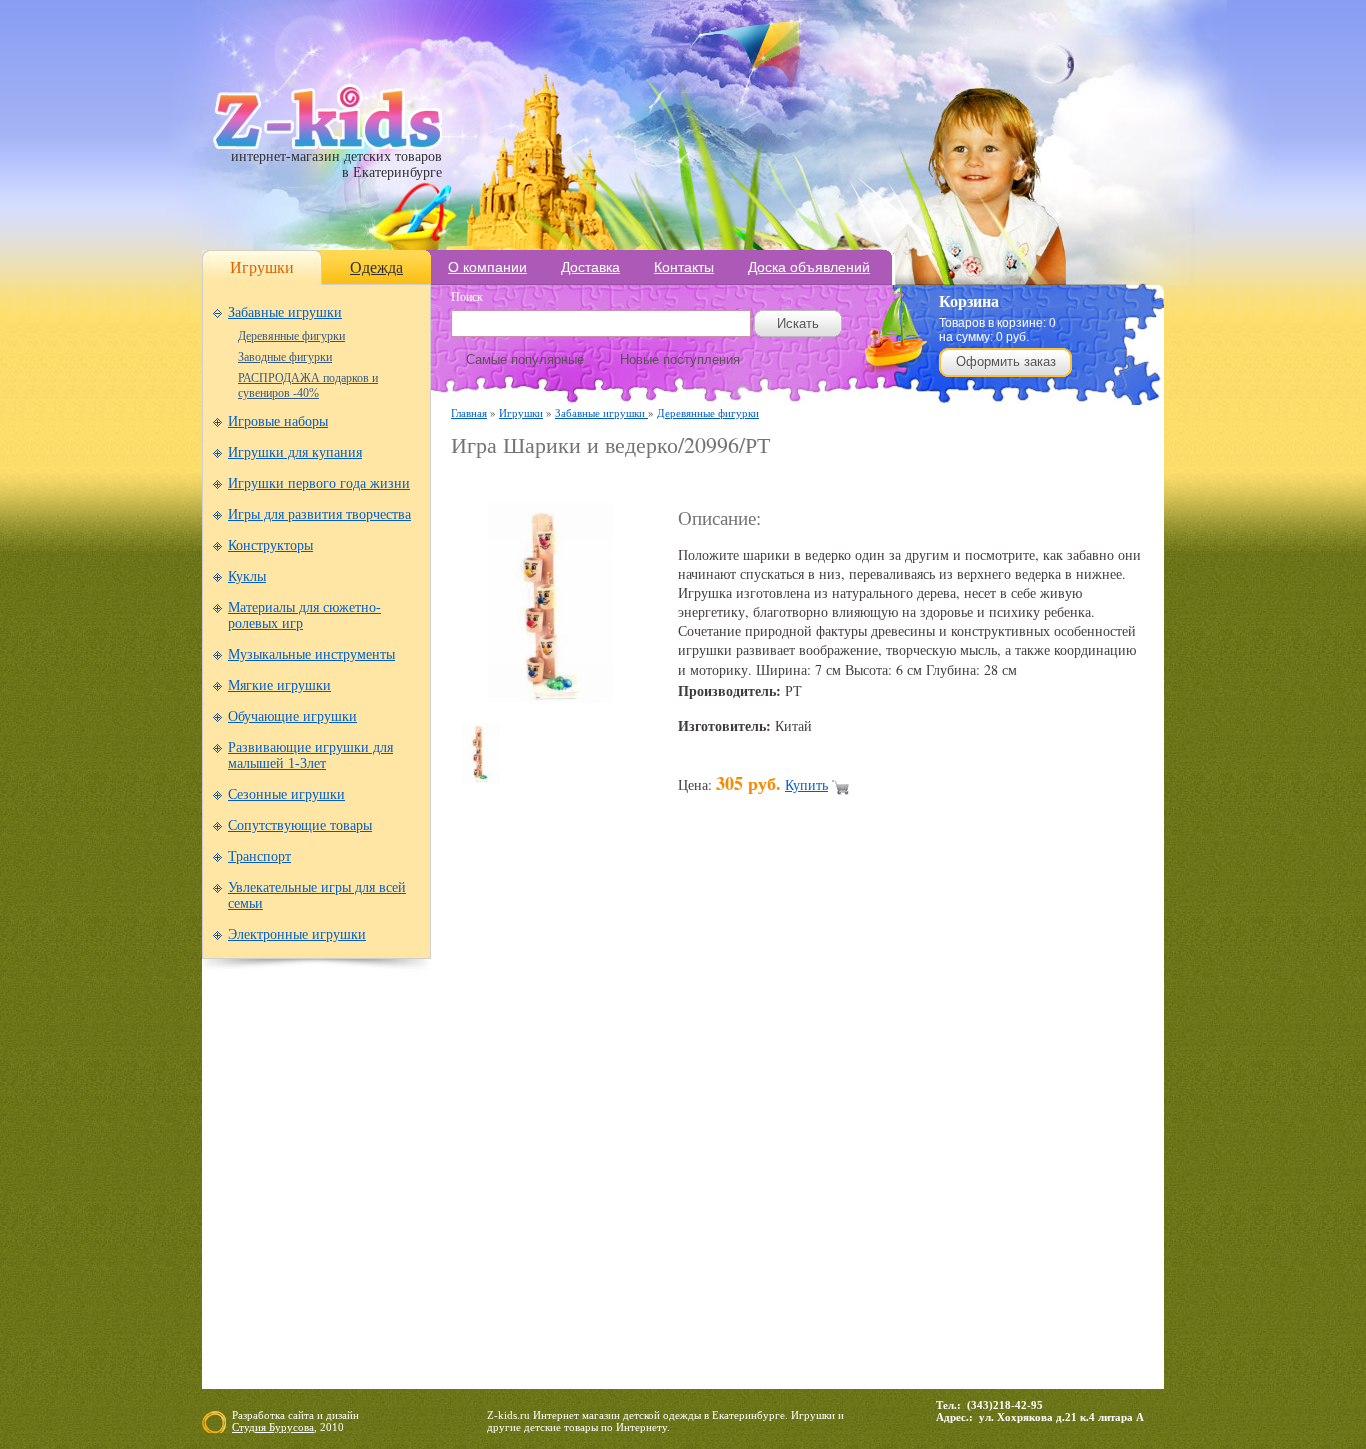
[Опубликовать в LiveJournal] (695, 1119)
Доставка (590, 267)
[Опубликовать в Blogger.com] (467, 1119)
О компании (487, 267)
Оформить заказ (1006, 361)
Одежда (376, 267)
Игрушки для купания (295, 452)
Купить (806, 784)
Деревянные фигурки (291, 336)
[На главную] (327, 144)
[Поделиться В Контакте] (961, 1119)
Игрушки (262, 267)
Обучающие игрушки (292, 716)
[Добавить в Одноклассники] (847, 1119)
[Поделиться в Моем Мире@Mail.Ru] (733, 1119)
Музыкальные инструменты (311, 654)
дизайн (342, 1415)
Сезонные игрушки (286, 794)
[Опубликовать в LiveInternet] (657, 1119)
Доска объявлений (809, 267)
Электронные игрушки (297, 934)
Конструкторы (270, 545)
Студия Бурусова (273, 1427)
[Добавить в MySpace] (809, 1119)
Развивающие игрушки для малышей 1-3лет (310, 755)
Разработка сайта (273, 1415)
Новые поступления (680, 359)
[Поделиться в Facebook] (505, 1119)
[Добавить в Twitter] (923, 1119)
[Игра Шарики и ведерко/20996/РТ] (551, 697)
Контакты (684, 267)
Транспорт (259, 856)
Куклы (247, 576)
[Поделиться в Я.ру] (1037, 1119)
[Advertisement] (685, 481)
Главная (469, 412)
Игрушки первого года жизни (319, 483)
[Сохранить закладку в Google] (581, 1119)
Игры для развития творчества (319, 514)
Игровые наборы (278, 421)
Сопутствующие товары (300, 825)
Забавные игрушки (285, 312)
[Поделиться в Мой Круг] (771, 1119)
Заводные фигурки (285, 357)
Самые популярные (525, 359)
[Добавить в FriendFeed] (543, 1119)
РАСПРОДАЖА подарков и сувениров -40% (308, 385)
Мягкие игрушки (279, 685)
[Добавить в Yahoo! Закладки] (999, 1119)
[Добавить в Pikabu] (885, 1119)
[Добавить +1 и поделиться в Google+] (619, 1119)
